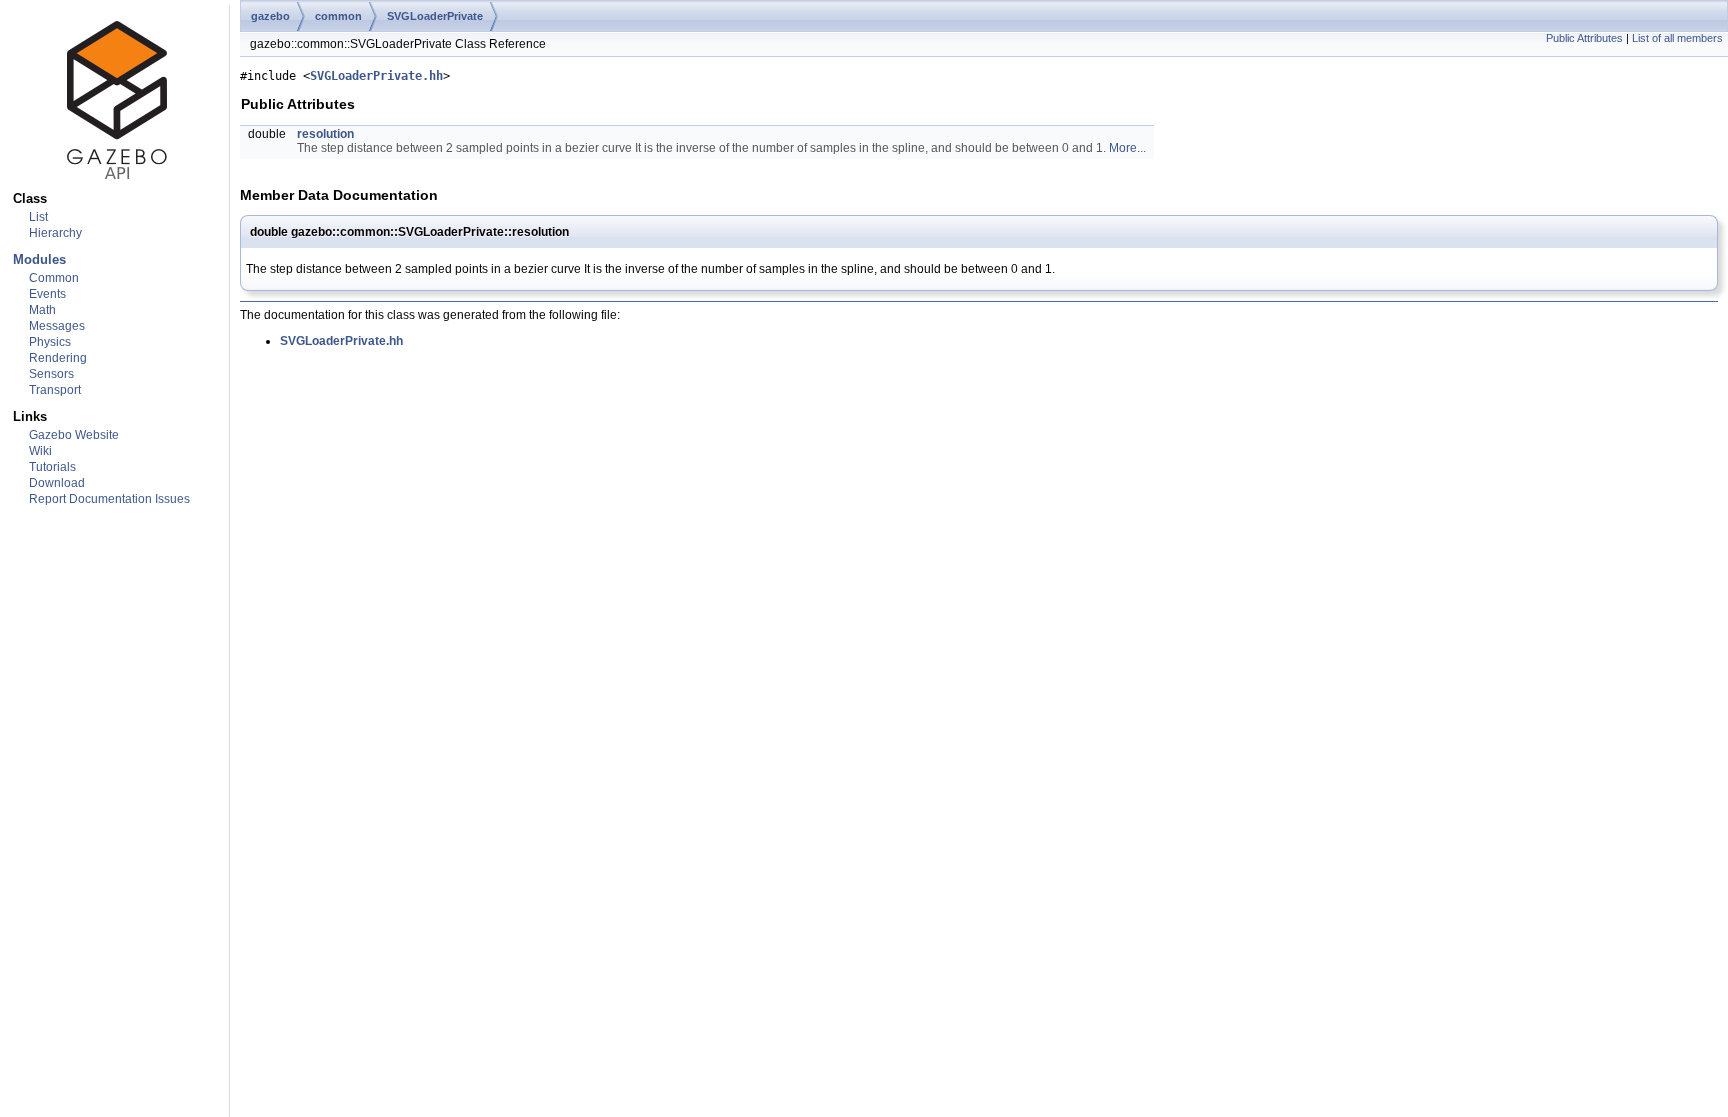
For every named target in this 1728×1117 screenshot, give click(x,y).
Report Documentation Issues (109, 499)
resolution (325, 134)
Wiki (40, 451)
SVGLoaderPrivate (435, 16)
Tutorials (52, 467)
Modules (39, 259)
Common (54, 278)
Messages (57, 326)
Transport (55, 390)
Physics (50, 342)
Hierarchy (55, 233)
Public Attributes (1584, 38)
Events (47, 294)
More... (1127, 148)
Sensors (51, 374)
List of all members (1677, 38)
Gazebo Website (74, 435)
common (338, 16)
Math (42, 310)
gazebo (270, 16)
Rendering (58, 358)
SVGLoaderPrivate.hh (376, 76)
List (38, 217)
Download (57, 483)
